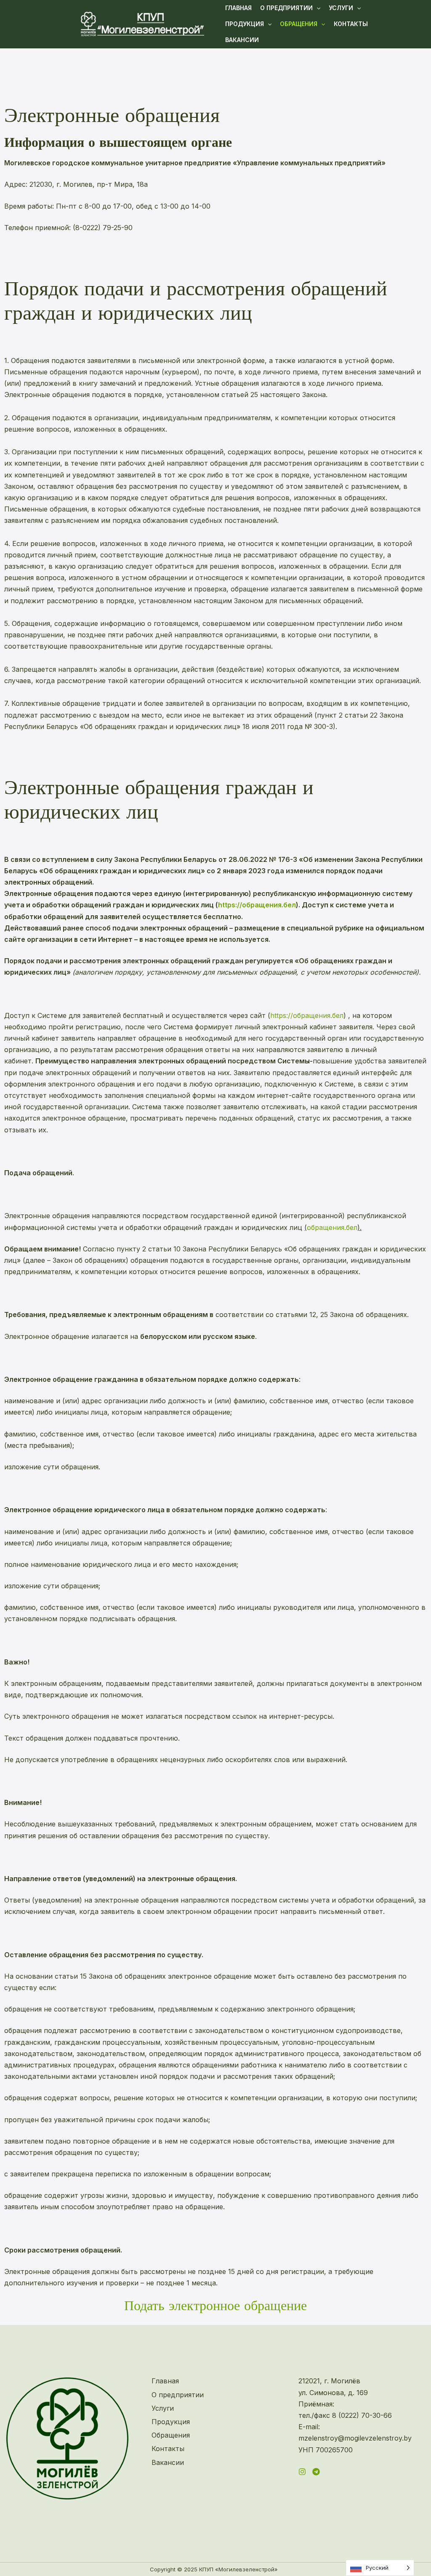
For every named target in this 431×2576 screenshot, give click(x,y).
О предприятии (286, 8)
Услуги (341, 8)
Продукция (245, 24)
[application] (317, 8)
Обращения (299, 24)
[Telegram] (316, 2472)
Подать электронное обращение (215, 2306)
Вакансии (242, 40)
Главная (238, 8)
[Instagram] (302, 2472)
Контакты (351, 24)
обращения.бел (332, 1227)
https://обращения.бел (257, 905)
